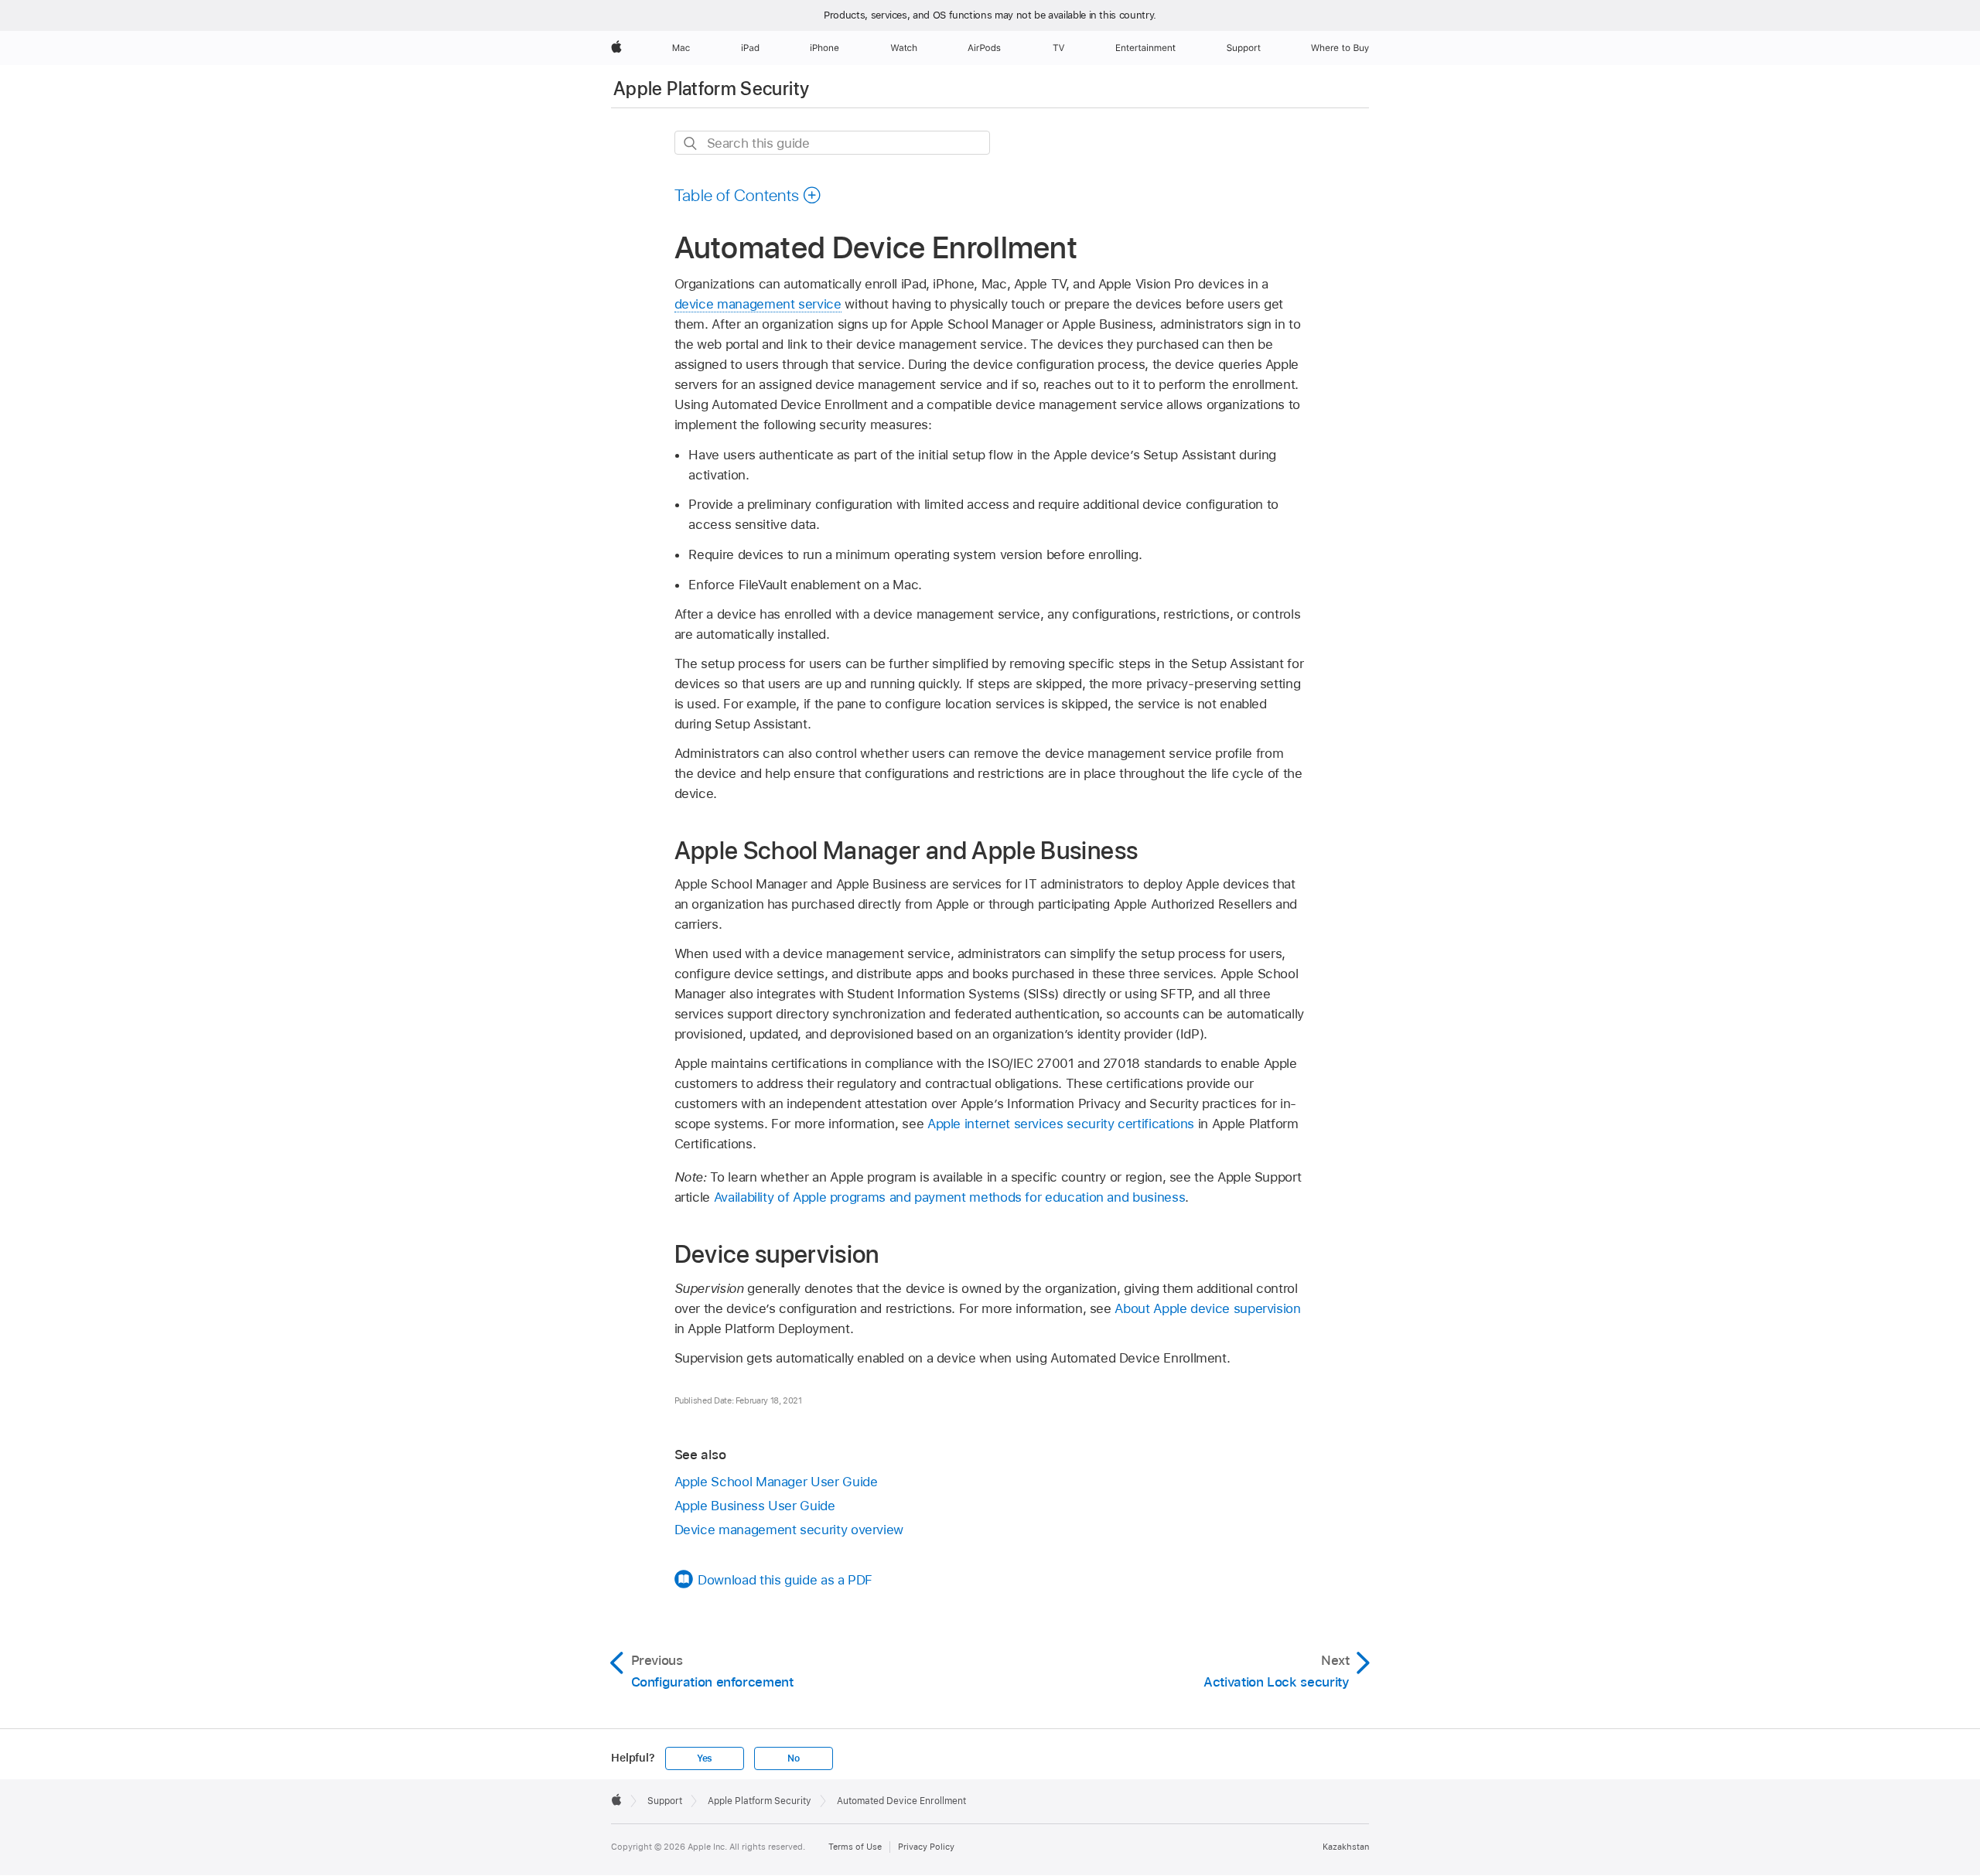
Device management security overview (789, 1530)
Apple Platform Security (711, 89)
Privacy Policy (926, 1847)
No (794, 1758)
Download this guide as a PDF (785, 1580)
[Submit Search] (691, 143)
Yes (705, 1758)
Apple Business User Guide (755, 1506)
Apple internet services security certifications (1061, 1124)
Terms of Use (855, 1847)
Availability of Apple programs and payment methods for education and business (950, 1197)
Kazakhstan (1346, 1847)
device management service (758, 304)
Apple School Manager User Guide (776, 1482)
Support (665, 1801)
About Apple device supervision (1207, 1308)
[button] (748, 195)
